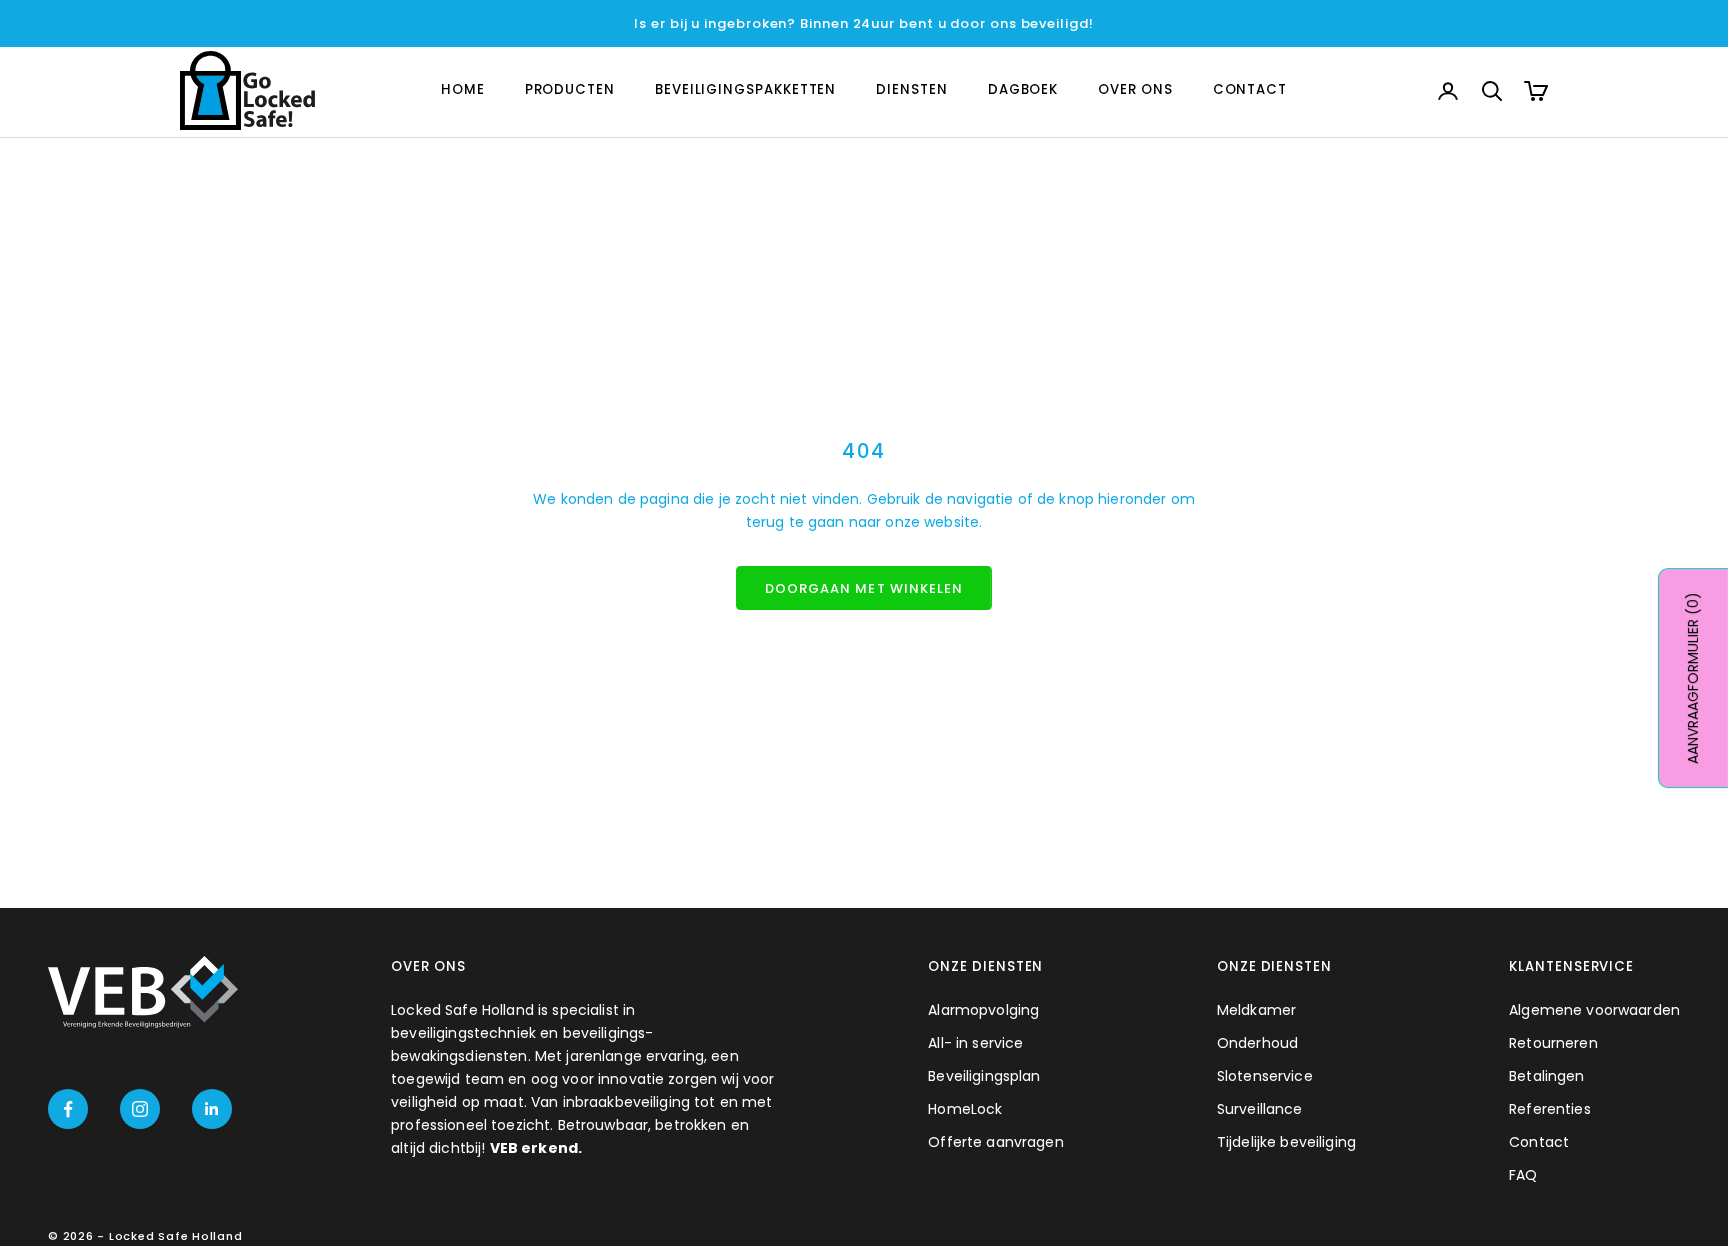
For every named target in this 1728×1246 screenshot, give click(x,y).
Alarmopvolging (983, 1010)
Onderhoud (1257, 1043)
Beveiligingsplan (984, 1076)
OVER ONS (1135, 90)
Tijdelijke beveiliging (1286, 1142)
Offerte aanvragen (995, 1142)
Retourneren (1553, 1043)
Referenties (1550, 1109)
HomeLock (965, 1109)
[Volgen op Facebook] (68, 1109)
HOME (463, 90)
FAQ (1523, 1175)
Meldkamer (1256, 1010)
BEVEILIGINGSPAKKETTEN (745, 90)
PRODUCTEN (570, 90)
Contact (1539, 1142)
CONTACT (1250, 90)
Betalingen (1546, 1076)
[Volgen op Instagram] (140, 1109)
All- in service (975, 1043)
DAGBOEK (1023, 90)
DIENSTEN (911, 90)
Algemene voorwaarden (1594, 1010)
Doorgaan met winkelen (864, 588)
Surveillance (1260, 1109)
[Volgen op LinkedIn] (212, 1109)
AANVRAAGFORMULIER (1693, 678)
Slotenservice (1265, 1076)
